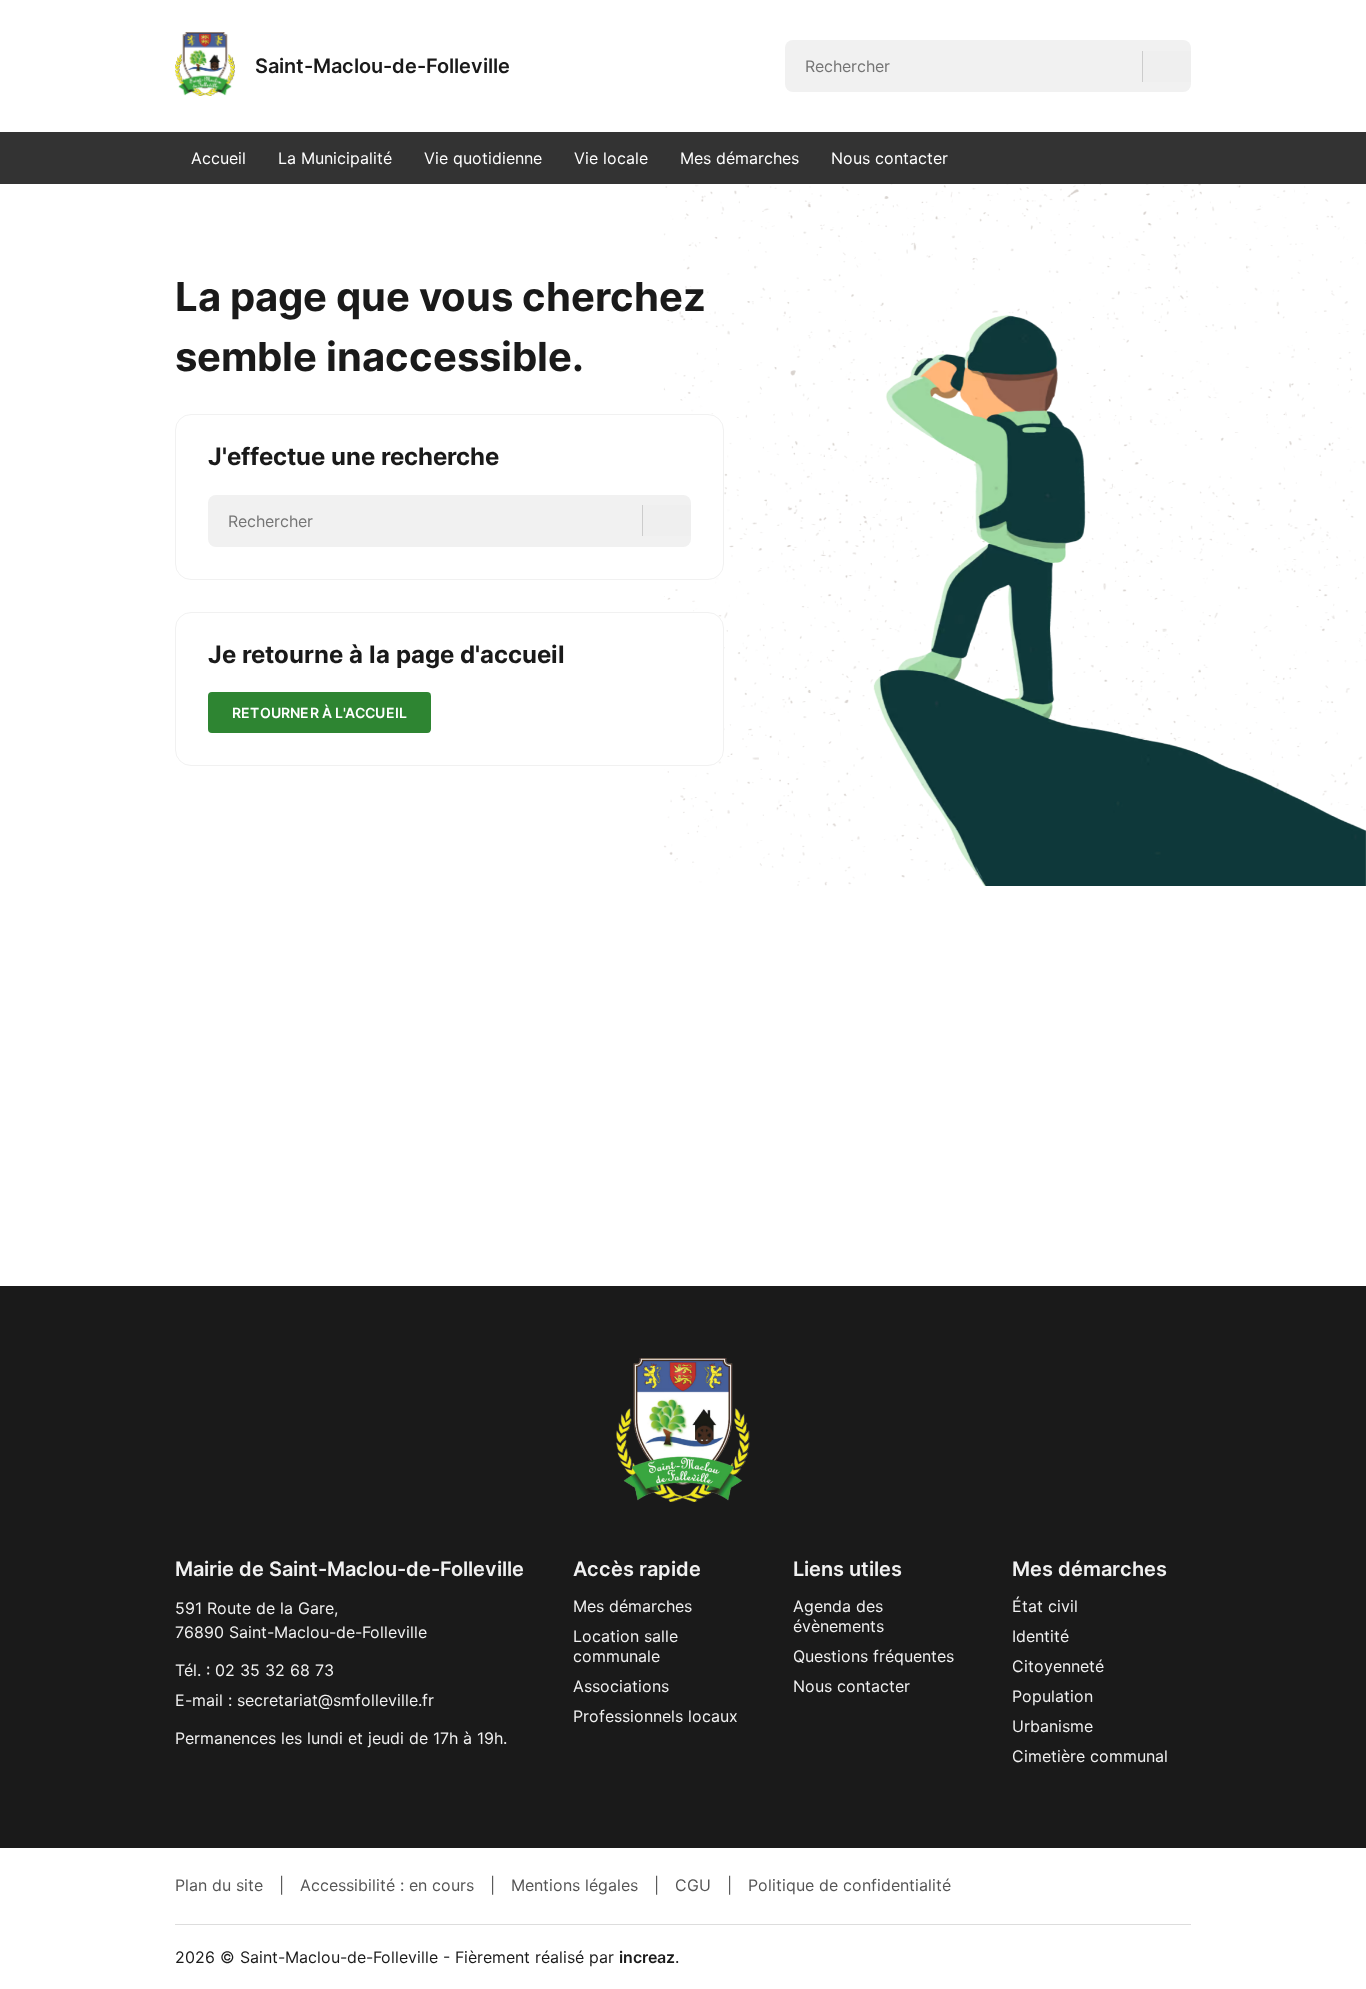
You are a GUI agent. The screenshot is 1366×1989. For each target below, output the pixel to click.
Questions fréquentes (873, 1656)
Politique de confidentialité (849, 1885)
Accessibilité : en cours (387, 1885)
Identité (1040, 1636)
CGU (693, 1885)
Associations (621, 1686)
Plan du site (219, 1885)
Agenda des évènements (838, 1616)
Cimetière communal (1090, 1756)
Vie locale (611, 158)
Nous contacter (889, 158)
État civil (1045, 1606)
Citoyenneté (1058, 1666)
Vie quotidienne (483, 158)
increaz (647, 1957)
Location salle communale (625, 1646)
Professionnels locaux (655, 1716)
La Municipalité (335, 158)
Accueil (218, 158)
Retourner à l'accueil (319, 712)
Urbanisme (1052, 1726)
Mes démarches (739, 158)
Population (1052, 1696)
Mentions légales (574, 1885)
